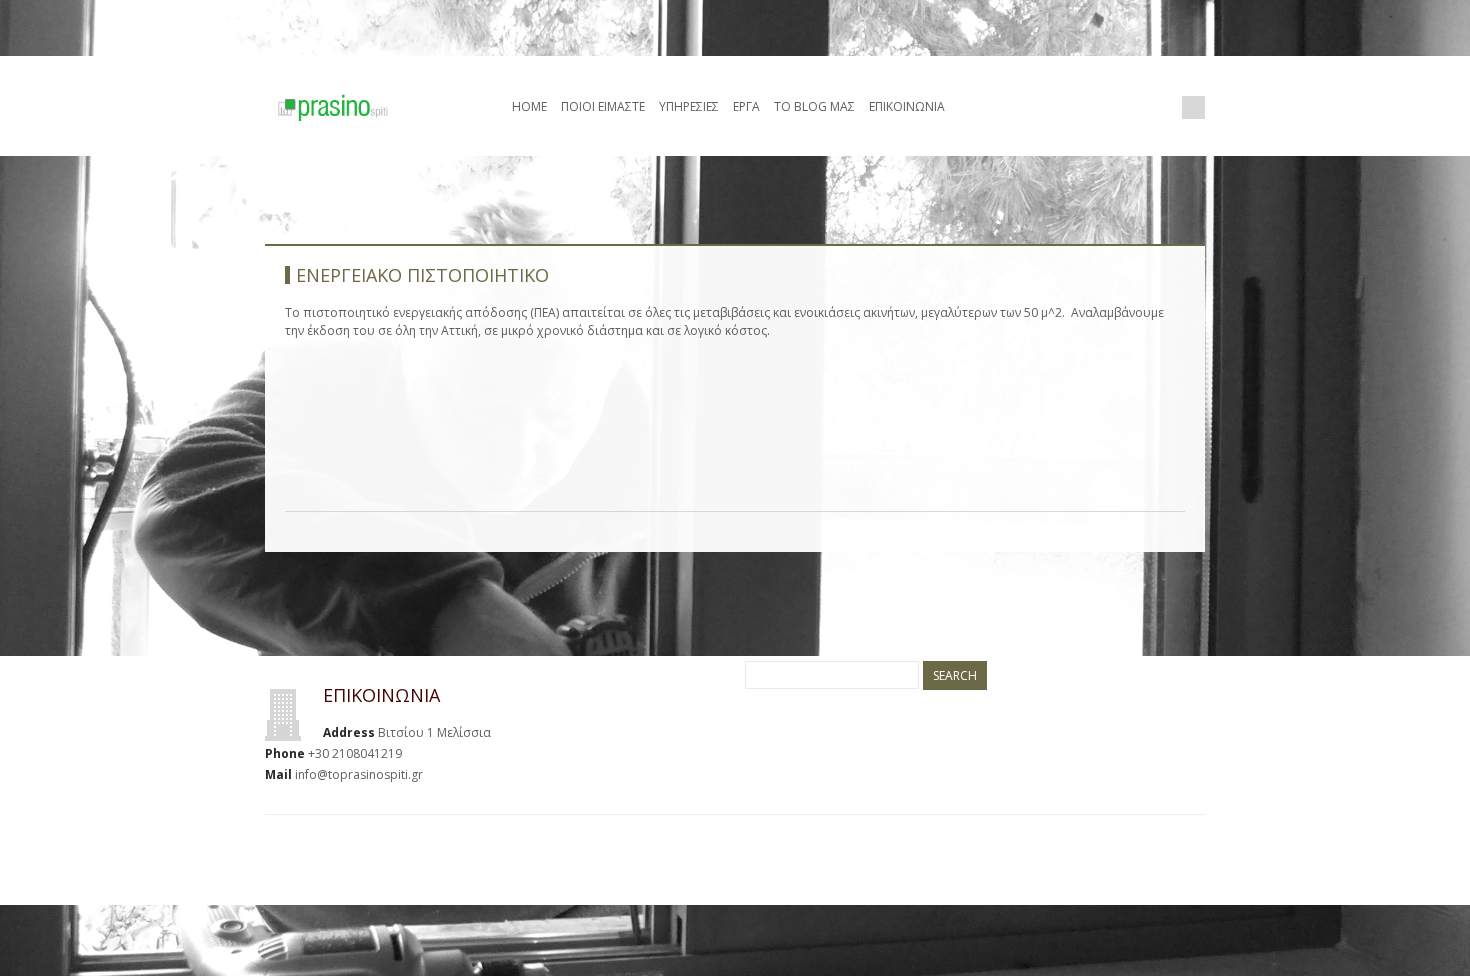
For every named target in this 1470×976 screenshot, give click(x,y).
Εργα (746, 106)
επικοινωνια (907, 106)
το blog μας (814, 106)
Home (529, 106)
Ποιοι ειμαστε (603, 106)
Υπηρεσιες (689, 106)
